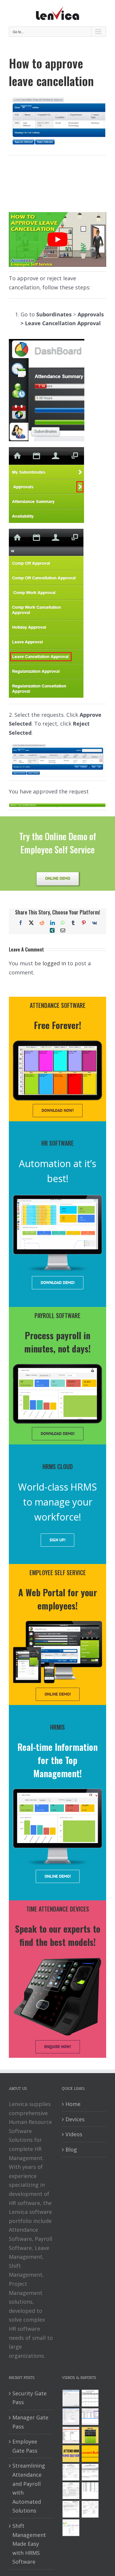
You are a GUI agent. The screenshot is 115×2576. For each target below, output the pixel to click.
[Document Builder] (90, 2454)
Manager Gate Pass (30, 2422)
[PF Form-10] (90, 2472)
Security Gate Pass (29, 2398)
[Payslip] (71, 2528)
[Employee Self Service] (71, 2454)
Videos (74, 2134)
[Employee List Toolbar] (90, 2417)
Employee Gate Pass (25, 2446)
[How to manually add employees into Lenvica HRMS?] (71, 2417)
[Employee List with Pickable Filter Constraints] (71, 2435)
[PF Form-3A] (71, 2509)
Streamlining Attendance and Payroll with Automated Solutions (29, 2488)
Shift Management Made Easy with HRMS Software (29, 2544)
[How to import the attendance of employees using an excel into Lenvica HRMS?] (71, 2398)
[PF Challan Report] (90, 2509)
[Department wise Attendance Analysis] (90, 2398)
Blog (71, 2149)
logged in (54, 963)
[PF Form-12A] (71, 2472)
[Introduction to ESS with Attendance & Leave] (90, 2435)
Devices (75, 2119)
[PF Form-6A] (71, 2491)
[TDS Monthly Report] (90, 2491)
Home (73, 2104)
